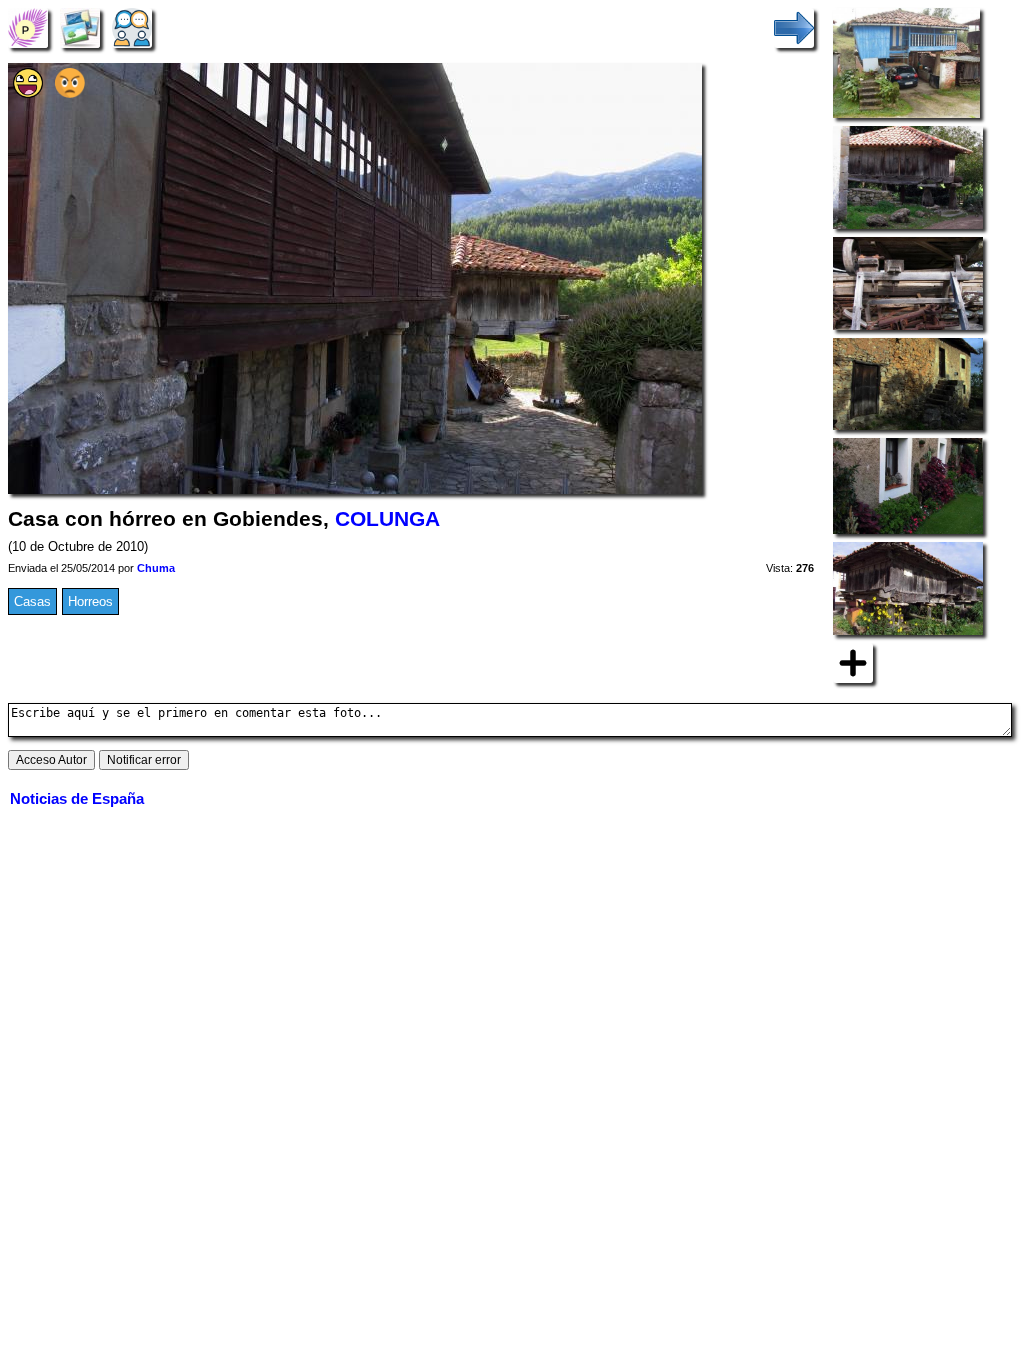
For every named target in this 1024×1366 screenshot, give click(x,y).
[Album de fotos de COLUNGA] (80, 27)
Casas (32, 601)
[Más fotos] (853, 662)
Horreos (90, 601)
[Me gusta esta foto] (28, 93)
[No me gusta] (70, 93)
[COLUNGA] (28, 27)
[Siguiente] (794, 27)
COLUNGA (387, 519)
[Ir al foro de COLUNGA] (132, 27)
